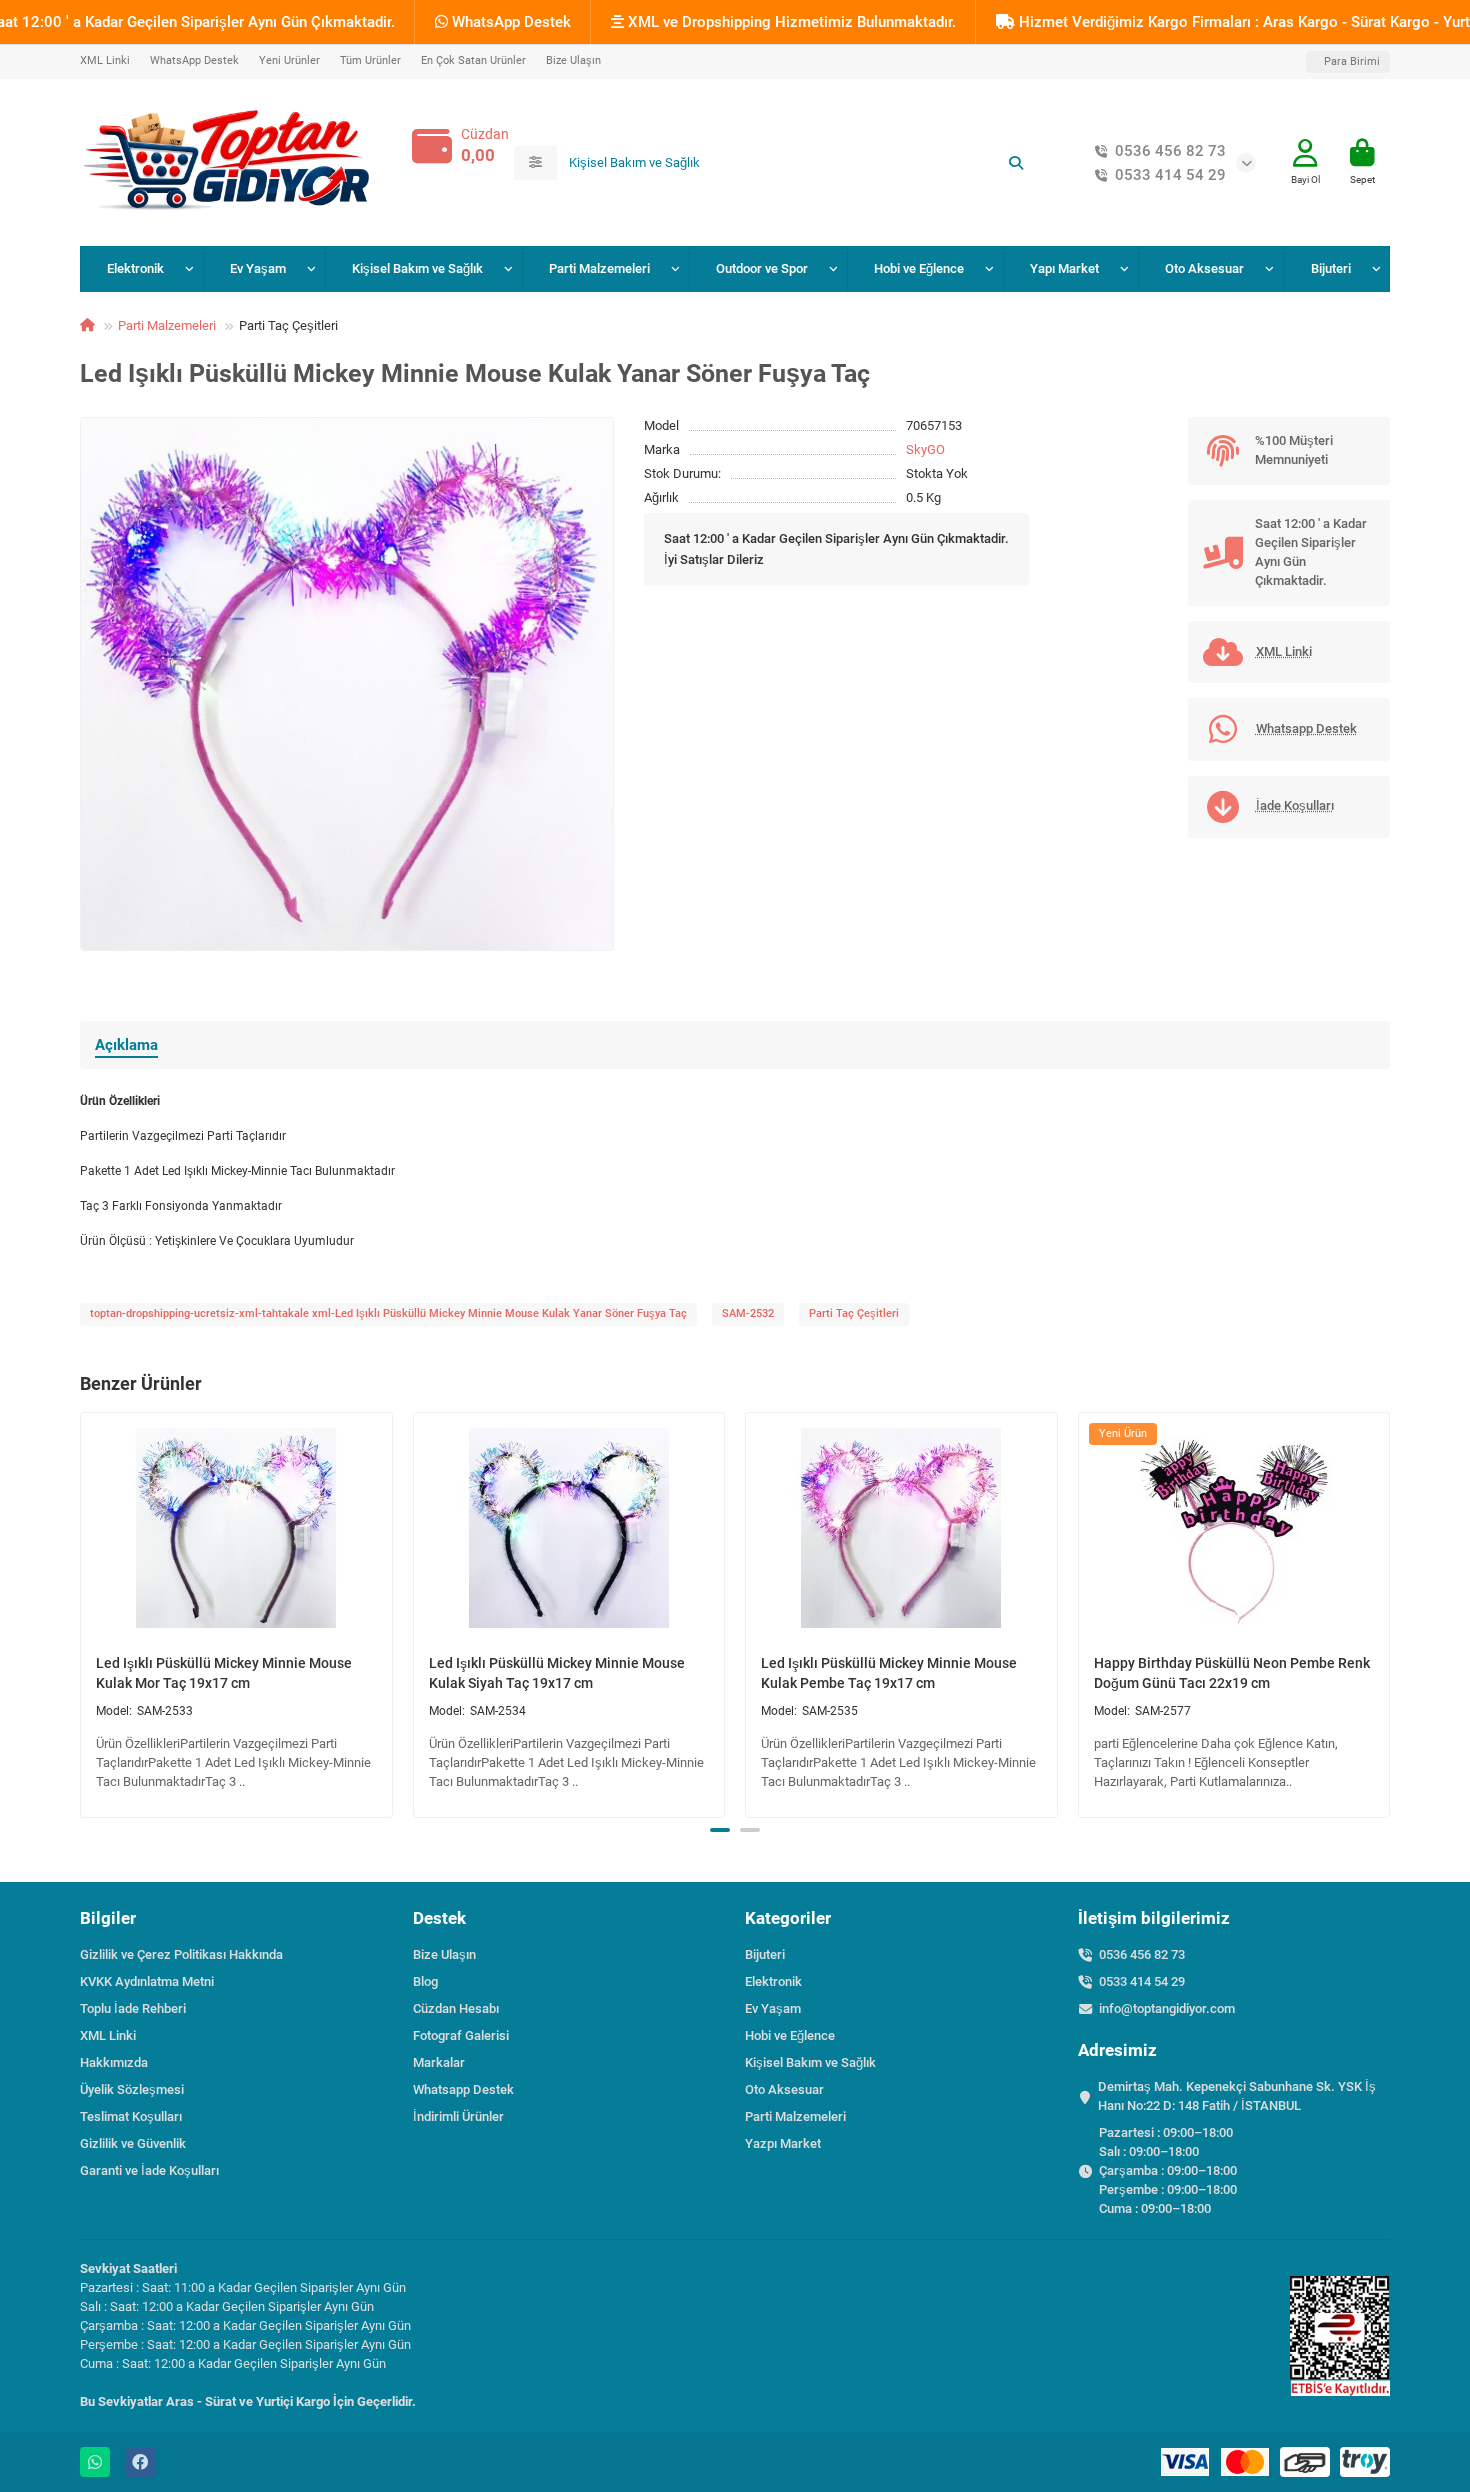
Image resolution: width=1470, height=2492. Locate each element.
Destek (439, 1918)
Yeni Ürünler (289, 60)
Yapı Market (1064, 268)
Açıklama (126, 1045)
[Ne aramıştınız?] (1016, 163)
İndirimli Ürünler (458, 2116)
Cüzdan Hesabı (456, 2008)
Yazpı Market (783, 2143)
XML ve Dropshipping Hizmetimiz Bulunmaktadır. (790, 22)
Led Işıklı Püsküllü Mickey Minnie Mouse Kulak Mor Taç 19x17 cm (224, 1673)
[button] (82, 1612)
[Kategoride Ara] (535, 163)
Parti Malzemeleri (599, 268)
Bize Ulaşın (573, 60)
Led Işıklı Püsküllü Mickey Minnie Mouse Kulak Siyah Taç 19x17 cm (557, 1673)
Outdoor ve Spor (762, 268)
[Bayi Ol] (1305, 153)
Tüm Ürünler (370, 60)
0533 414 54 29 (1170, 175)
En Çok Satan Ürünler (473, 60)
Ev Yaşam (258, 268)
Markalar (439, 2062)
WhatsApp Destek (509, 22)
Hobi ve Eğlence (919, 268)
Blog (425, 1981)
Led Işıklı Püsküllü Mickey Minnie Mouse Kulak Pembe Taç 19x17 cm (889, 1673)
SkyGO (925, 449)
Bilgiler (108, 1918)
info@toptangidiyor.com (1167, 2008)
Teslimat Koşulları (131, 2116)
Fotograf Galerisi (461, 2035)
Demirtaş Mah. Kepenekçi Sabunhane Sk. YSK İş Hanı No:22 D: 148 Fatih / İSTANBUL (1237, 2096)
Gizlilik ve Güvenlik (133, 2143)
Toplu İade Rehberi (133, 2008)
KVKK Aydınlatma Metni (147, 1981)
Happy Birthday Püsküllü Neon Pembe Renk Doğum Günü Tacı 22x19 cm (1232, 1673)
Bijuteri (1331, 268)
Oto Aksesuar (1204, 268)
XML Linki (105, 60)
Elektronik (135, 268)
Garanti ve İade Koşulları (149, 2170)
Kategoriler (788, 1918)
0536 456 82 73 (1170, 151)
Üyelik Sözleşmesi (132, 2089)
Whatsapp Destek (463, 2089)
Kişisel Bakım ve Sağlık (417, 268)
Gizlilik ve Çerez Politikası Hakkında (181, 1954)
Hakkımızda (114, 2062)
